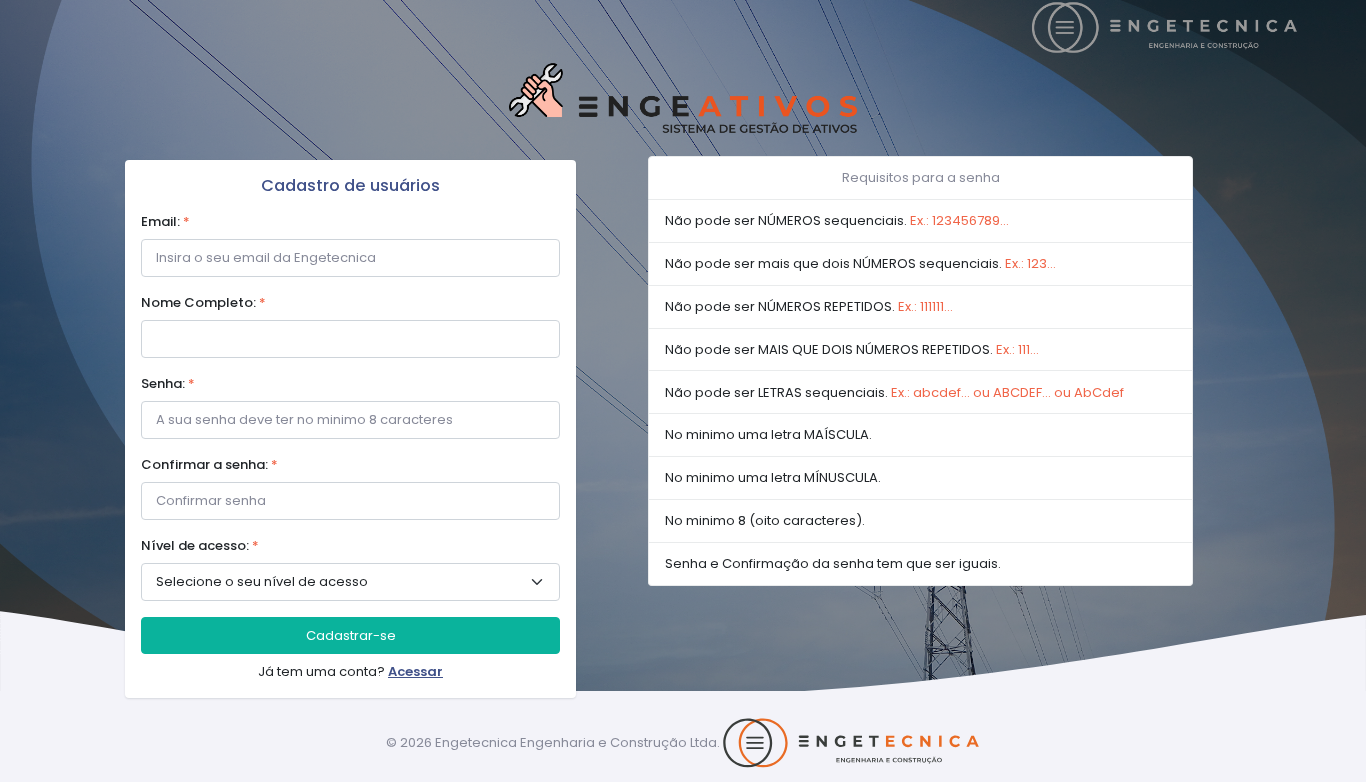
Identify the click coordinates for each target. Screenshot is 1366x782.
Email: (165, 221)
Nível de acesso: (200, 545)
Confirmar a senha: (209, 464)
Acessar (415, 671)
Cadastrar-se (351, 635)
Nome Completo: (203, 302)
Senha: (168, 383)
